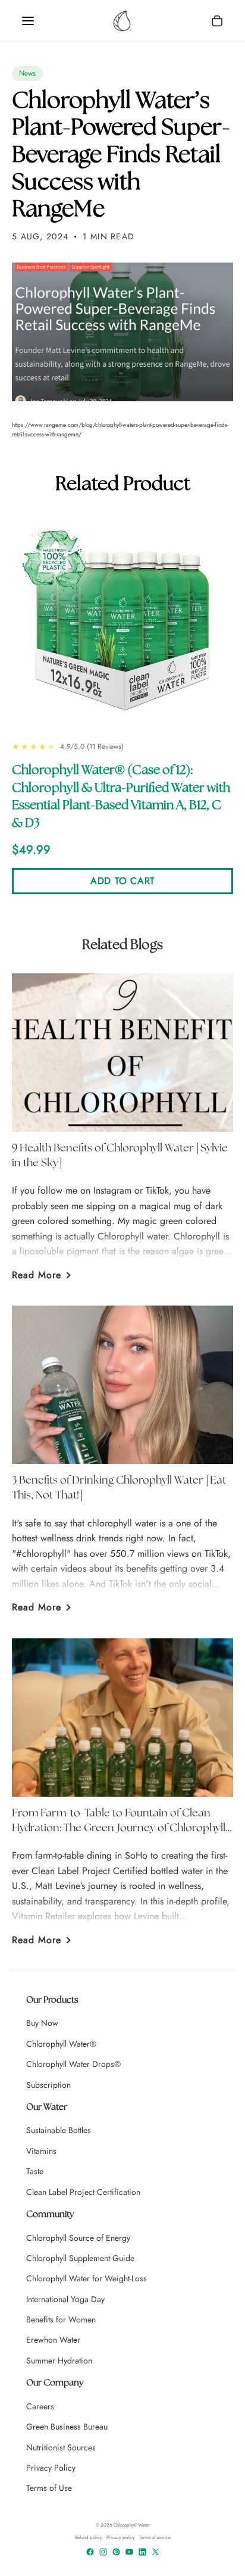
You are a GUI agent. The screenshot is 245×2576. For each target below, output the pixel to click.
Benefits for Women (61, 2319)
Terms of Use (49, 2488)
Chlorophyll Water (132, 2525)
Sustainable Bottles (59, 2130)
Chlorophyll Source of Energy (78, 2238)
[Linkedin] (142, 2552)
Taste (35, 2171)
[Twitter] (156, 2552)
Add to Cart (122, 881)
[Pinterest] (116, 2552)
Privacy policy (121, 2538)
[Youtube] (129, 2552)
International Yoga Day (65, 2299)
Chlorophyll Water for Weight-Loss (87, 2278)
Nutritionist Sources (61, 2447)
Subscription (48, 2085)
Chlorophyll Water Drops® (73, 2064)
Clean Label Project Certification (83, 2192)
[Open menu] (28, 21)
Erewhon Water (53, 2340)
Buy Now (42, 2023)
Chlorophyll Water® (61, 2044)
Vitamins (41, 2151)
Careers (40, 2406)
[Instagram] (103, 2552)
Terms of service (155, 2538)
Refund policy (89, 2538)
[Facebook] (90, 2552)
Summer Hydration (59, 2360)
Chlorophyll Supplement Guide (80, 2258)
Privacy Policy (51, 2468)
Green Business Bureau (67, 2427)
